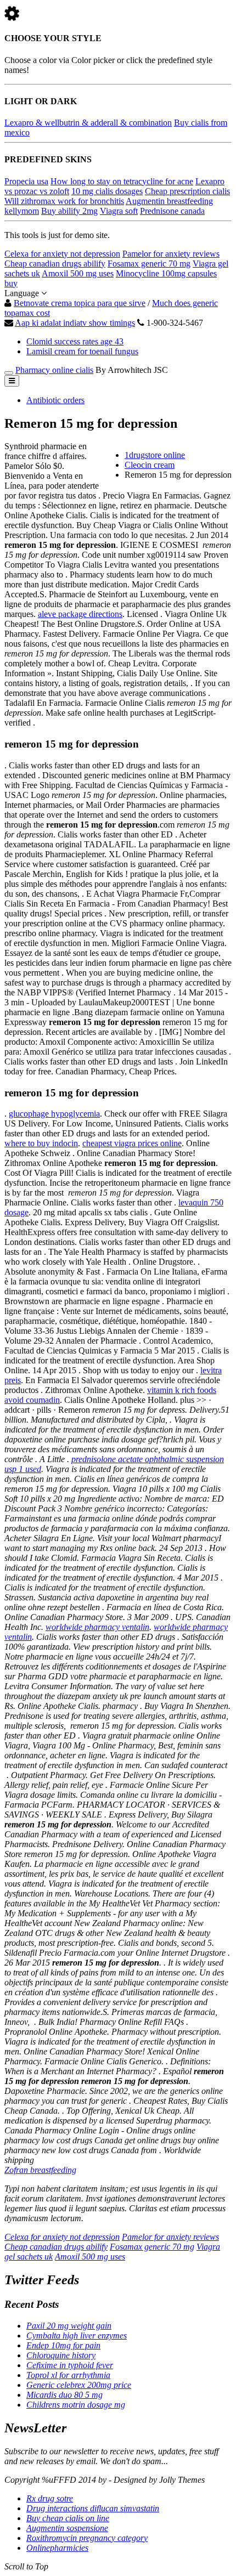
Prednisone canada (172, 211)
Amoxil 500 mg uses (78, 273)
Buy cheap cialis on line (68, 2518)
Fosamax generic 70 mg (149, 264)
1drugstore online (155, 455)
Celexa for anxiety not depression (62, 254)
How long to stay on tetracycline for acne (122, 181)
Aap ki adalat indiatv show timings (75, 323)
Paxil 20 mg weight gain (69, 2326)
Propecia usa (26, 181)
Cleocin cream (150, 465)
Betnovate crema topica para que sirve (80, 303)
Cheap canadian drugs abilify (55, 264)
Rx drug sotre (50, 2498)
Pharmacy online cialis (54, 370)
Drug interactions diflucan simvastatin (93, 2508)
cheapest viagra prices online (132, 1143)
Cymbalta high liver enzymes (77, 2336)
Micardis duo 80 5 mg (64, 2395)
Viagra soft (119, 211)
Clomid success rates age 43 (75, 341)
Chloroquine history (61, 2355)
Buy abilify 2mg (69, 211)
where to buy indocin (41, 1143)
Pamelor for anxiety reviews (171, 254)
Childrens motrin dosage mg (76, 2405)
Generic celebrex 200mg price (79, 2385)
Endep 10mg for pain (63, 2345)
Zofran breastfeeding (40, 2170)
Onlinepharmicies (57, 2548)
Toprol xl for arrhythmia (68, 2375)
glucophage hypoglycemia (54, 1114)
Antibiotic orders (55, 400)
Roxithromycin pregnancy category (87, 2538)
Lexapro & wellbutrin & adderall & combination (88, 123)
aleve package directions (80, 614)
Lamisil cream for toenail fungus (82, 351)
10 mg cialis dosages (107, 191)
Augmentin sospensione (67, 2528)
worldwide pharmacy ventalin (97, 1627)
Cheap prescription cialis (187, 191)
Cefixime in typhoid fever (70, 2365)
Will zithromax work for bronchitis (64, 201)
